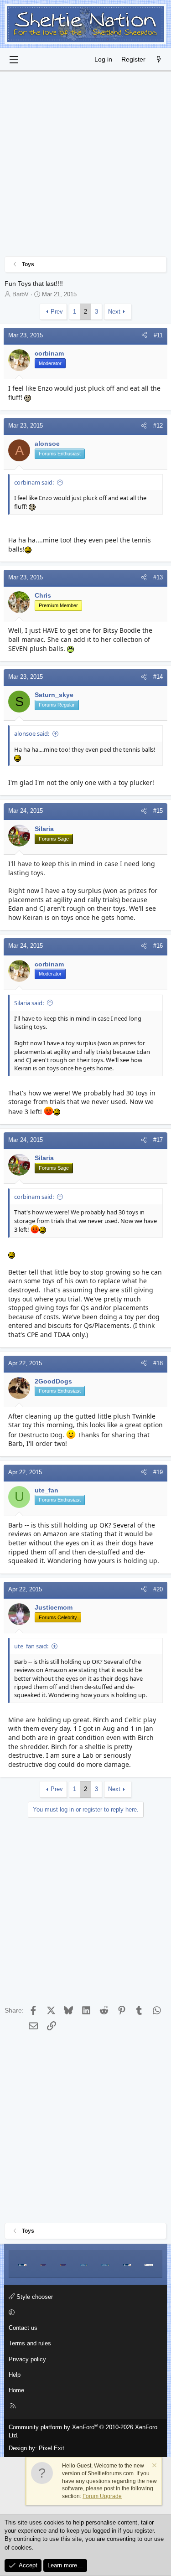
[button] (84, 2313)
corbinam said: (34, 482)
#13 (158, 577)
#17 (158, 1140)
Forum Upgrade (102, 2496)
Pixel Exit (52, 2448)
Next (114, 312)
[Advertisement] (85, 166)
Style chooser (34, 2297)
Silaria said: (29, 1003)
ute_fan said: (31, 1646)
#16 (158, 946)
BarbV (21, 294)
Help (15, 2375)
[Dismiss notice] (154, 2466)
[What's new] (159, 60)
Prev (57, 312)
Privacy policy (27, 2359)
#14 (158, 677)
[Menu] (14, 60)
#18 (158, 1363)
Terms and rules (30, 2343)
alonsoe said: (32, 733)
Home (16, 2390)
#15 (158, 811)
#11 (158, 335)
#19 (158, 1472)
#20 (158, 1589)
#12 (158, 426)
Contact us (23, 2328)
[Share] (144, 336)
